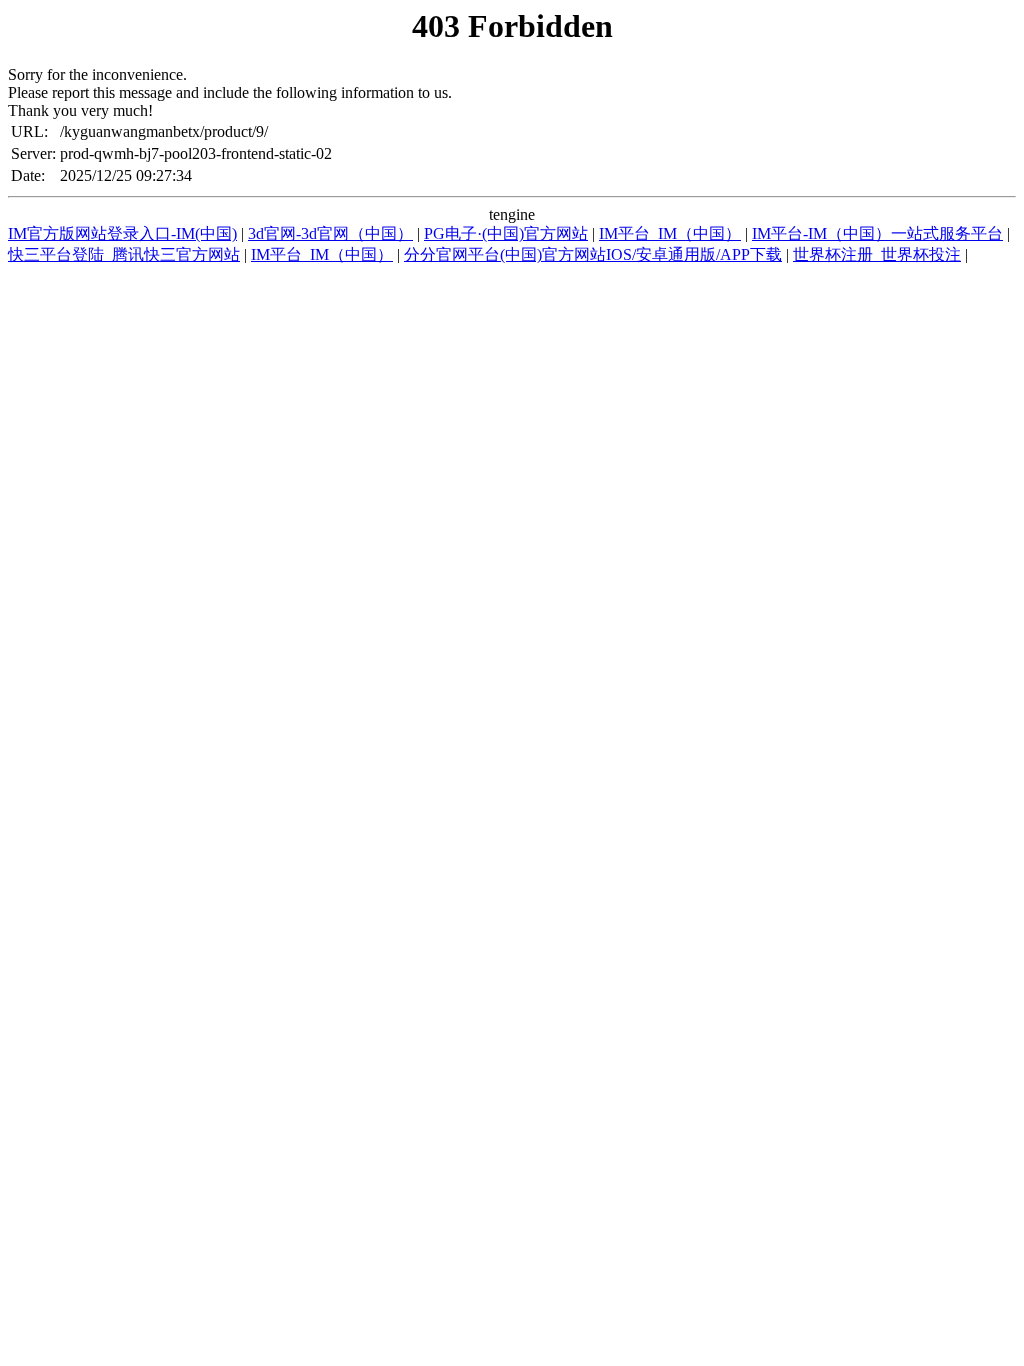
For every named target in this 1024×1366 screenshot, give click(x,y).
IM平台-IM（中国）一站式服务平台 (877, 233)
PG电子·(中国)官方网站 (506, 233)
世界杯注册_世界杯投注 (877, 254)
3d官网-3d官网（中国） (330, 233)
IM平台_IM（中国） (670, 233)
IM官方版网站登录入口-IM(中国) (122, 233)
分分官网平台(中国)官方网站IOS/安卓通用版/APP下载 (593, 254)
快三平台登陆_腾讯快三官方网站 (124, 254)
